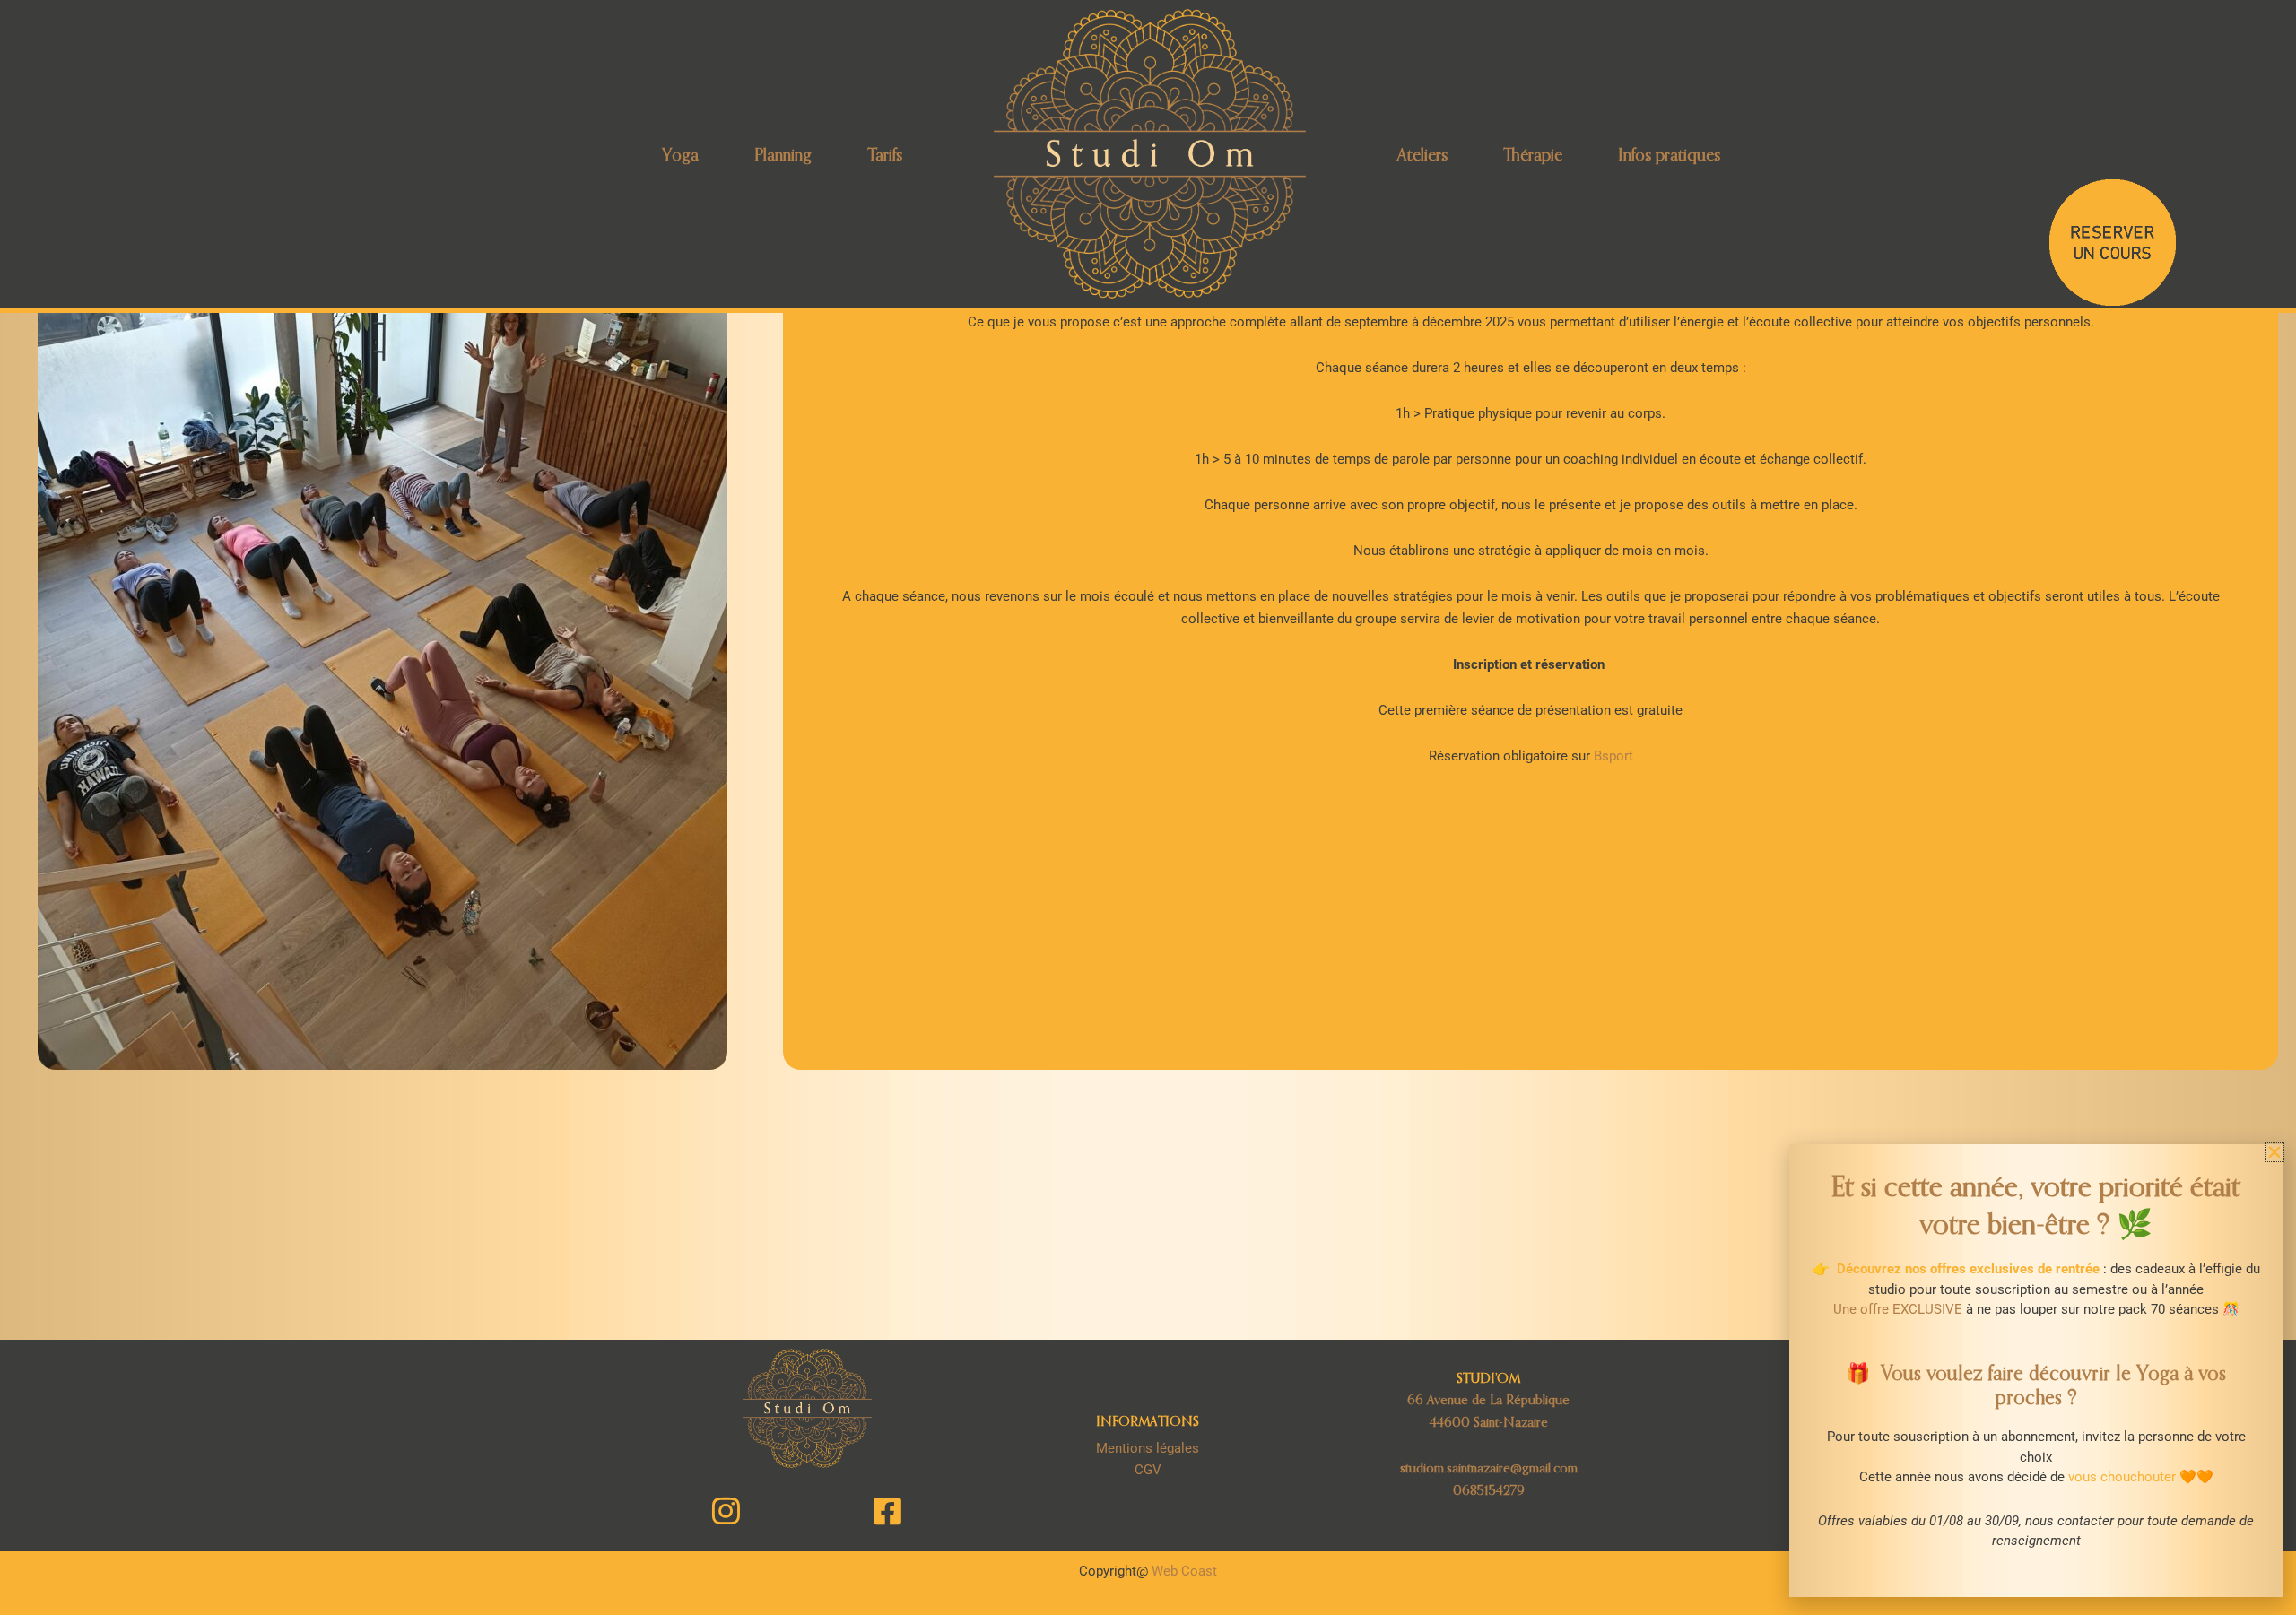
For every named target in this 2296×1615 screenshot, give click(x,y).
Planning (783, 154)
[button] (2274, 1152)
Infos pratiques (1669, 154)
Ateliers (1422, 154)
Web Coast (1184, 1571)
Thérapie (1533, 154)
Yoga (680, 154)
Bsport (1613, 756)
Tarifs (885, 154)
